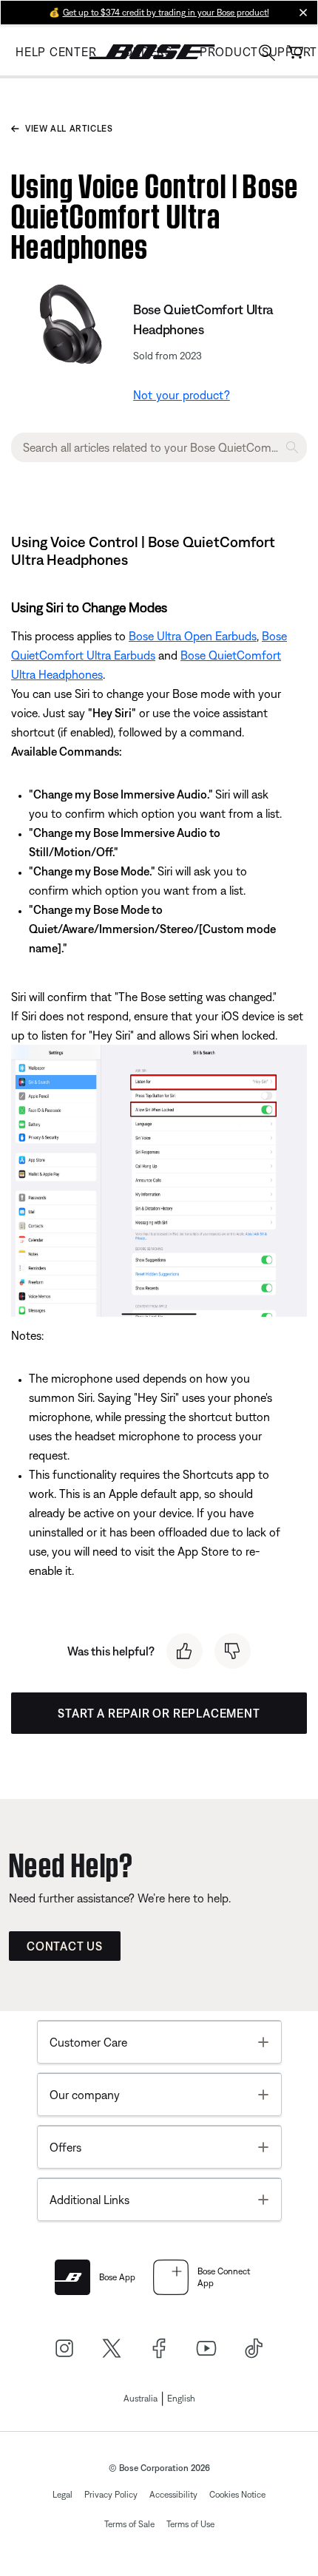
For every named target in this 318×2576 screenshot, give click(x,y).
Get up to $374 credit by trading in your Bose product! (166, 13)
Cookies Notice (237, 2495)
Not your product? (182, 395)
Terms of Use (190, 2524)
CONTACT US (65, 1946)
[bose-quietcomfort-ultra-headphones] (69, 325)
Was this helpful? (111, 1651)
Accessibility (173, 2495)
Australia (141, 2399)
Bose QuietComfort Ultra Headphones (203, 319)
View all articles (69, 129)
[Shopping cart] (295, 52)
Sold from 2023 (168, 356)
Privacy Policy (111, 2495)
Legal (62, 2495)
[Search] (267, 54)
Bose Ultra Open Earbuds (193, 636)
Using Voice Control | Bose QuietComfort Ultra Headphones (155, 213)
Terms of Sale (129, 2524)
